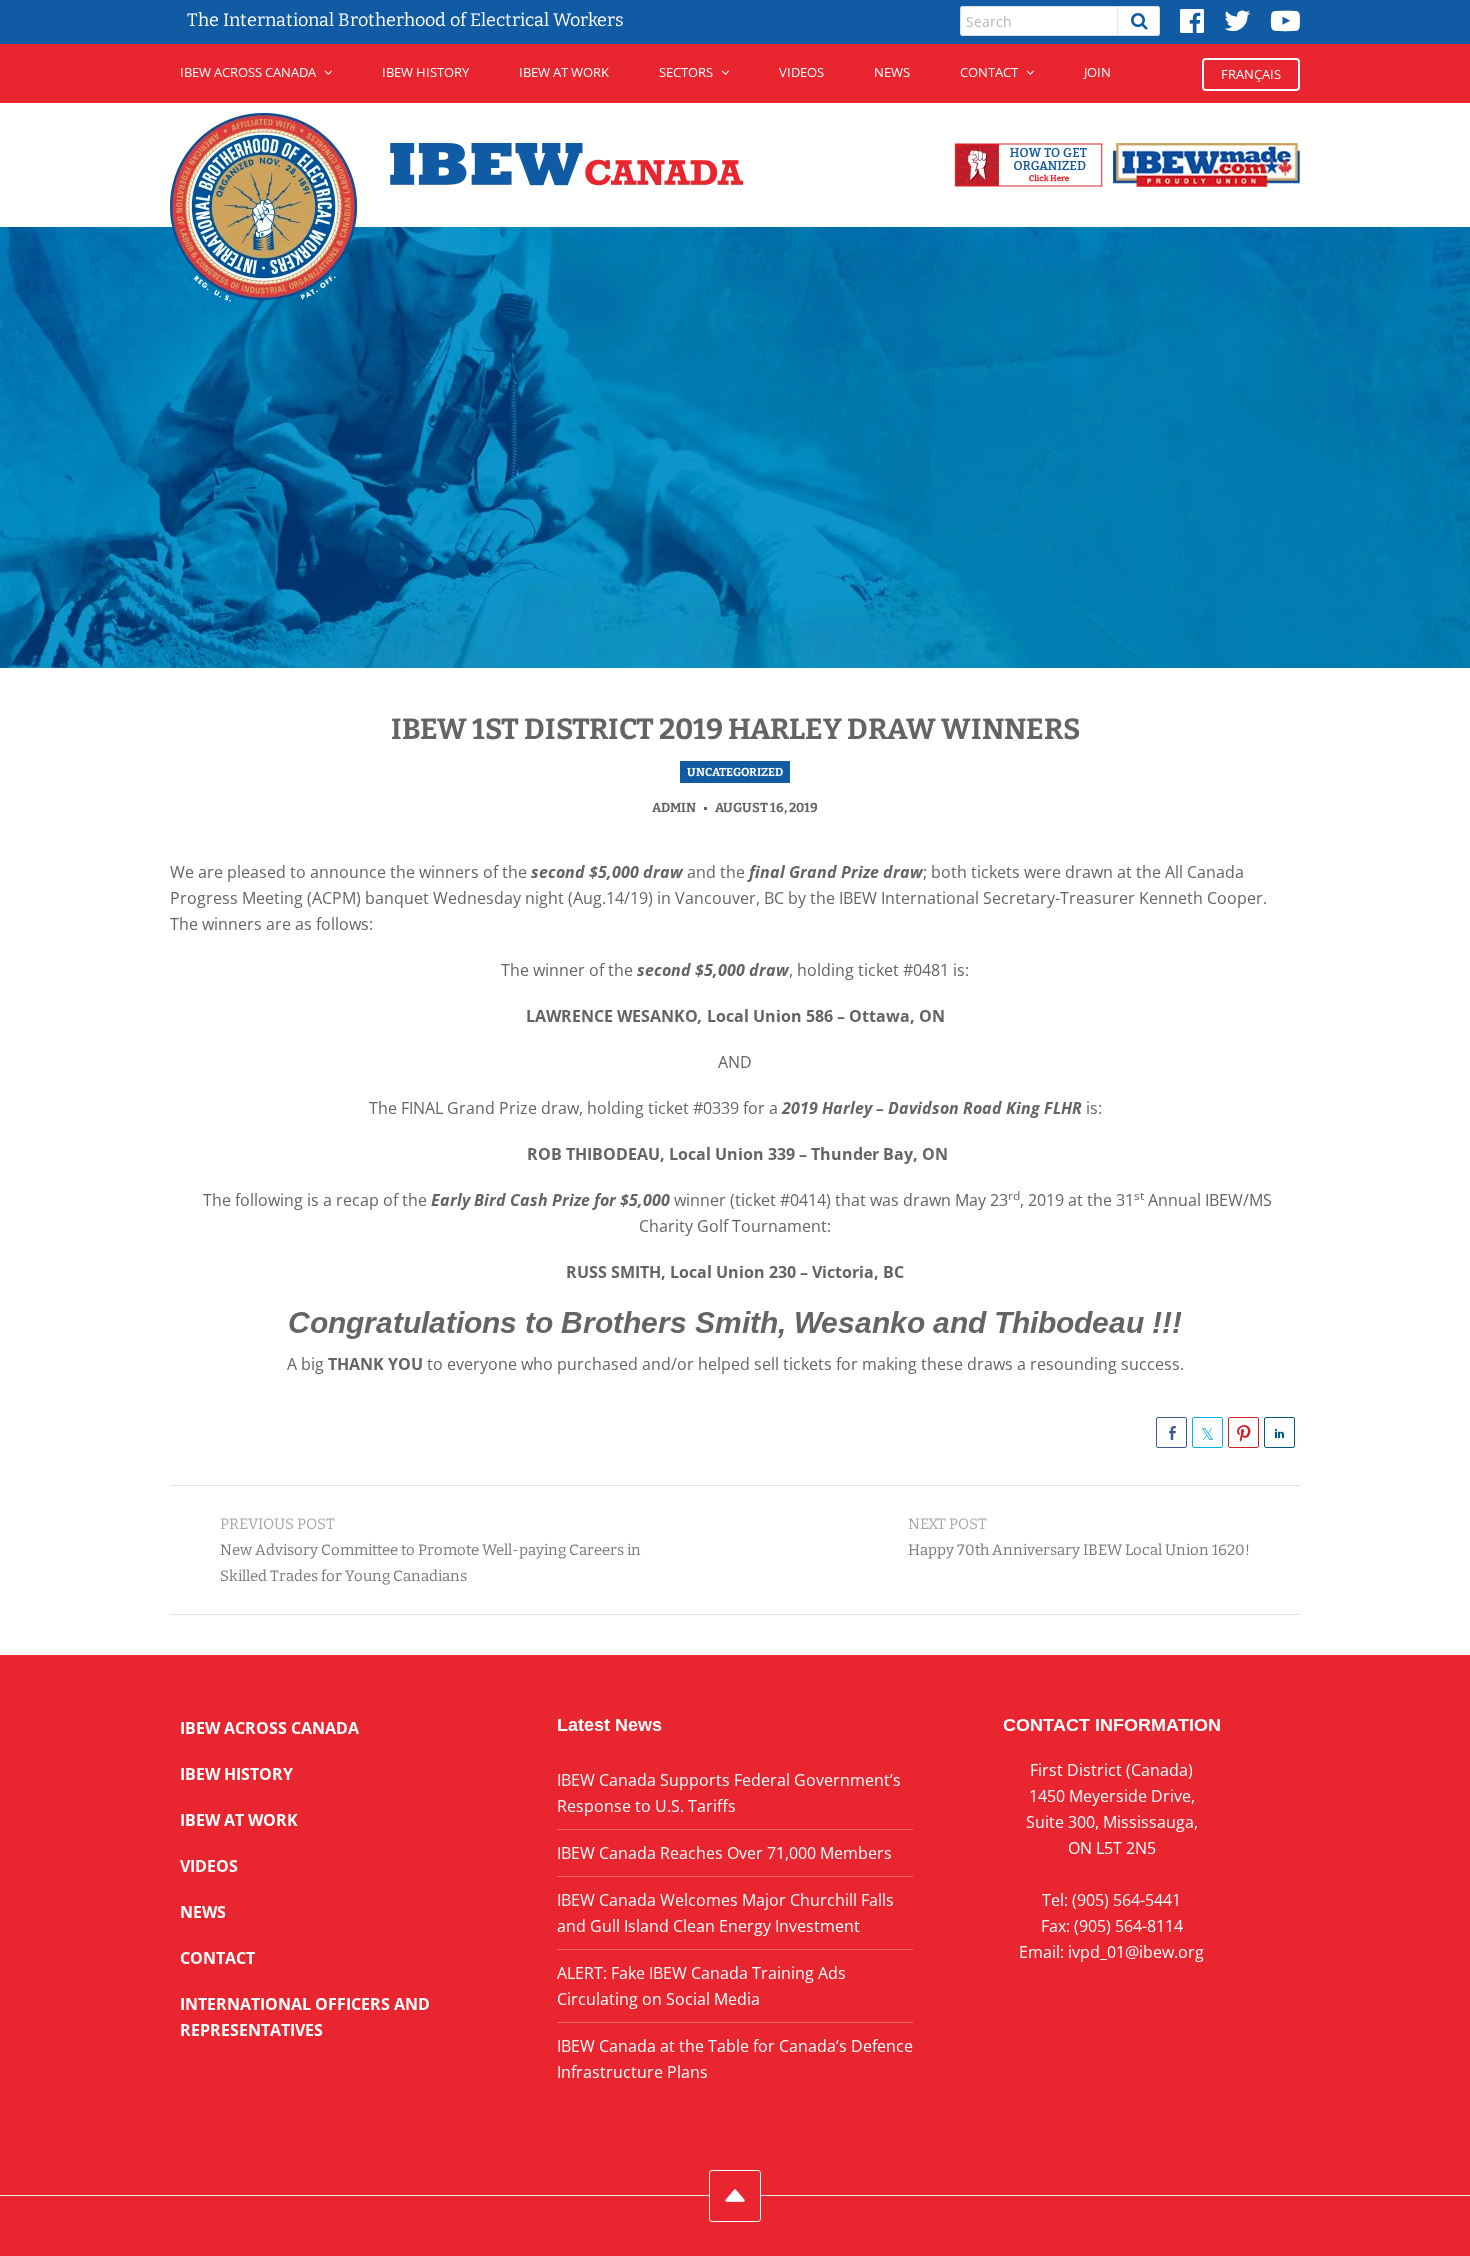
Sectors (686, 72)
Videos (801, 72)
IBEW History (425, 72)
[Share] (1171, 1432)
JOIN (1097, 72)
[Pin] (1243, 1432)
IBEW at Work (564, 72)
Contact (989, 72)
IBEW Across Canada (248, 72)
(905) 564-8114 (1128, 1926)
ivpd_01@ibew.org (1136, 1952)
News (892, 72)
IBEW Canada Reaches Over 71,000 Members (724, 1853)
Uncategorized (735, 772)
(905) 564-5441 (1126, 1900)
